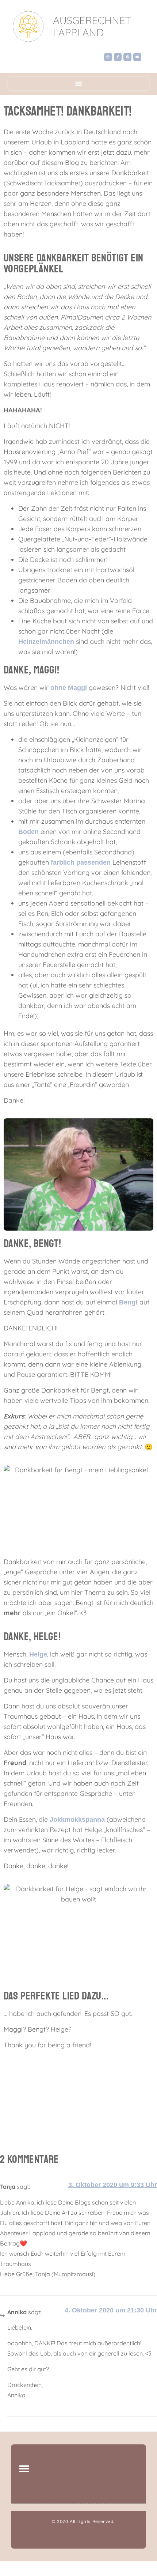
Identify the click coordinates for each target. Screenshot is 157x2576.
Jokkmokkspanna (77, 1820)
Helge (38, 1654)
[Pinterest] (127, 57)
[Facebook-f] (118, 57)
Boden (28, 832)
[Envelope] (137, 57)
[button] (78, 84)
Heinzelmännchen (46, 642)
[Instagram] (108, 57)
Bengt (128, 1302)
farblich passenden (81, 862)
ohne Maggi (70, 688)
